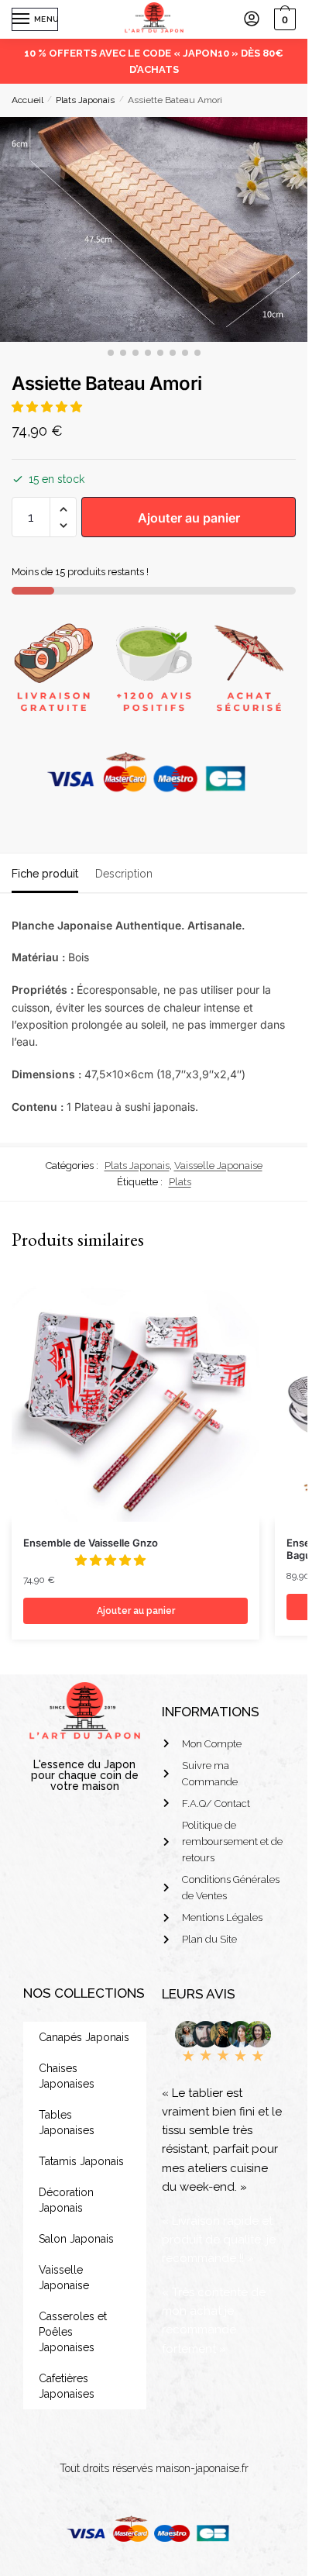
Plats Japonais (85, 100)
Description (124, 874)
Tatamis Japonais (81, 2161)
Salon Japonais (76, 2239)
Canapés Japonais (84, 2037)
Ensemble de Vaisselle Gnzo (91, 1543)
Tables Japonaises (67, 2123)
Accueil (27, 100)
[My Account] (252, 20)
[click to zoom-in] (154, 229)
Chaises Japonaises (67, 2076)
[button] (48, 407)
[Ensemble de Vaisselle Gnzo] (135, 1398)
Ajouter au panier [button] (136, 1611)
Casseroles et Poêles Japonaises (73, 2332)
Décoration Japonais (66, 2200)
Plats (180, 1182)
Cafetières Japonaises (67, 2386)
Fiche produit (45, 874)
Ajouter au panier (189, 518)
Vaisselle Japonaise (218, 1166)
